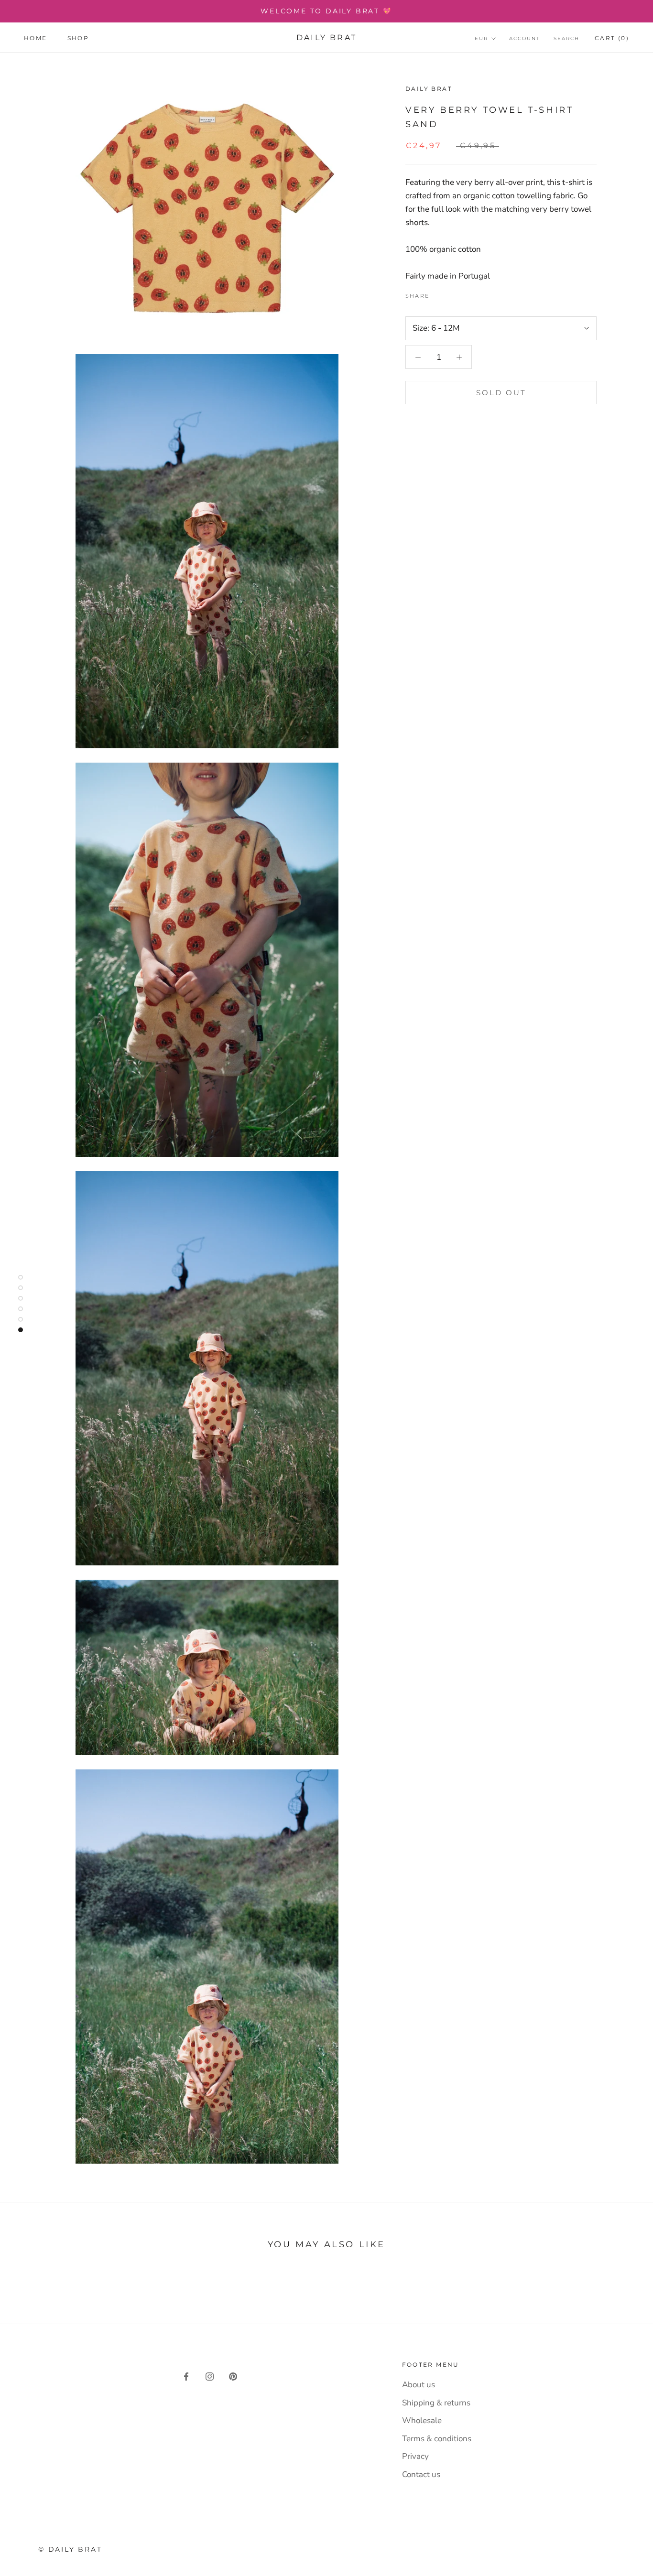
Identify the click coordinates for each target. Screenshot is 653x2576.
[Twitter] (451, 293)
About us (419, 2385)
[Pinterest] (463, 293)
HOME (36, 38)
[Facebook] (438, 293)
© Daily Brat (70, 2549)
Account (525, 38)
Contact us (421, 2474)
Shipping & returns (436, 2403)
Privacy (415, 2456)
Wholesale (422, 2420)
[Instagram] (210, 2376)
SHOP (78, 38)
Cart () (612, 38)
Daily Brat (429, 89)
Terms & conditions (437, 2439)
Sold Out (501, 393)
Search (566, 38)
